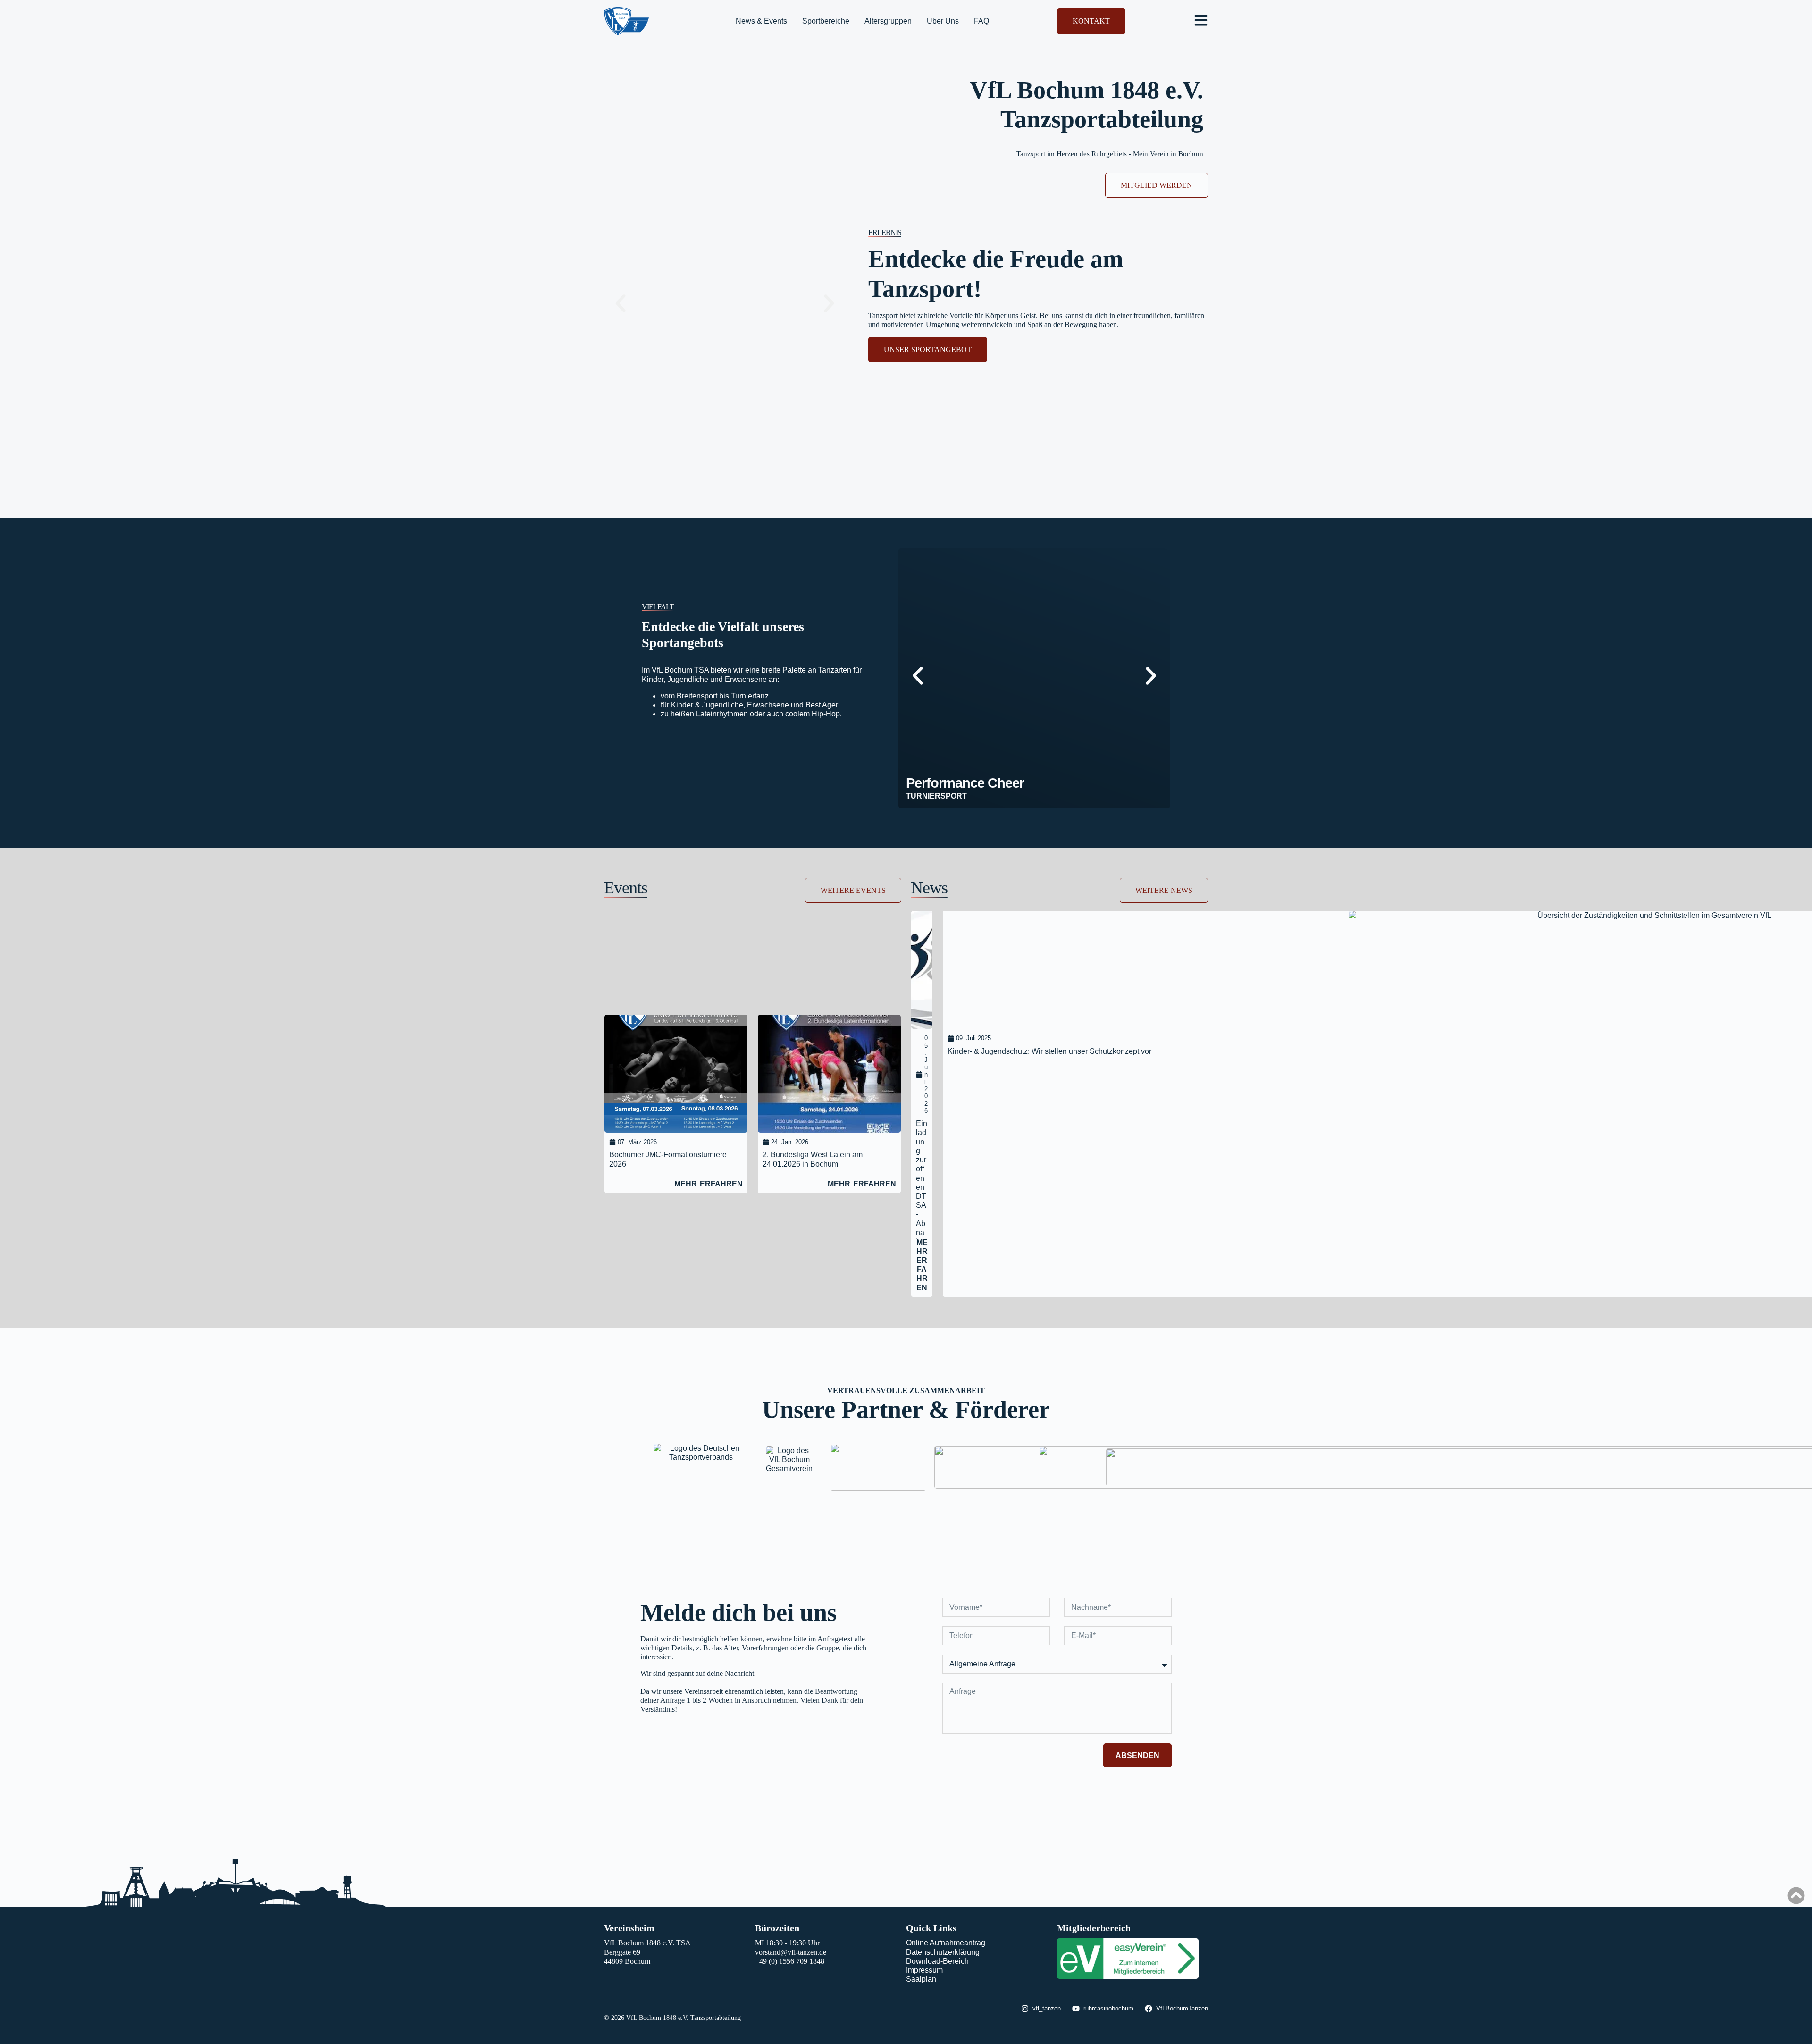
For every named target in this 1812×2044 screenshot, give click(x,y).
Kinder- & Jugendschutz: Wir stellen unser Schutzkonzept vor (1049, 1051)
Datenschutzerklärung (943, 1952)
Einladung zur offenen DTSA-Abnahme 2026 (922, 1196)
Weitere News (1164, 890)
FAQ (981, 21)
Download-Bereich (937, 1961)
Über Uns (943, 21)
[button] (621, 303)
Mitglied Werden (1157, 185)
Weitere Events (853, 890)
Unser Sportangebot (928, 349)
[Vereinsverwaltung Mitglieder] (1128, 1976)
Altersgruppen (888, 21)
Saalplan (921, 1979)
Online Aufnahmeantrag (946, 1943)
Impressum (924, 1970)
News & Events (761, 21)
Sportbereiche (826, 21)
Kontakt (1091, 21)
